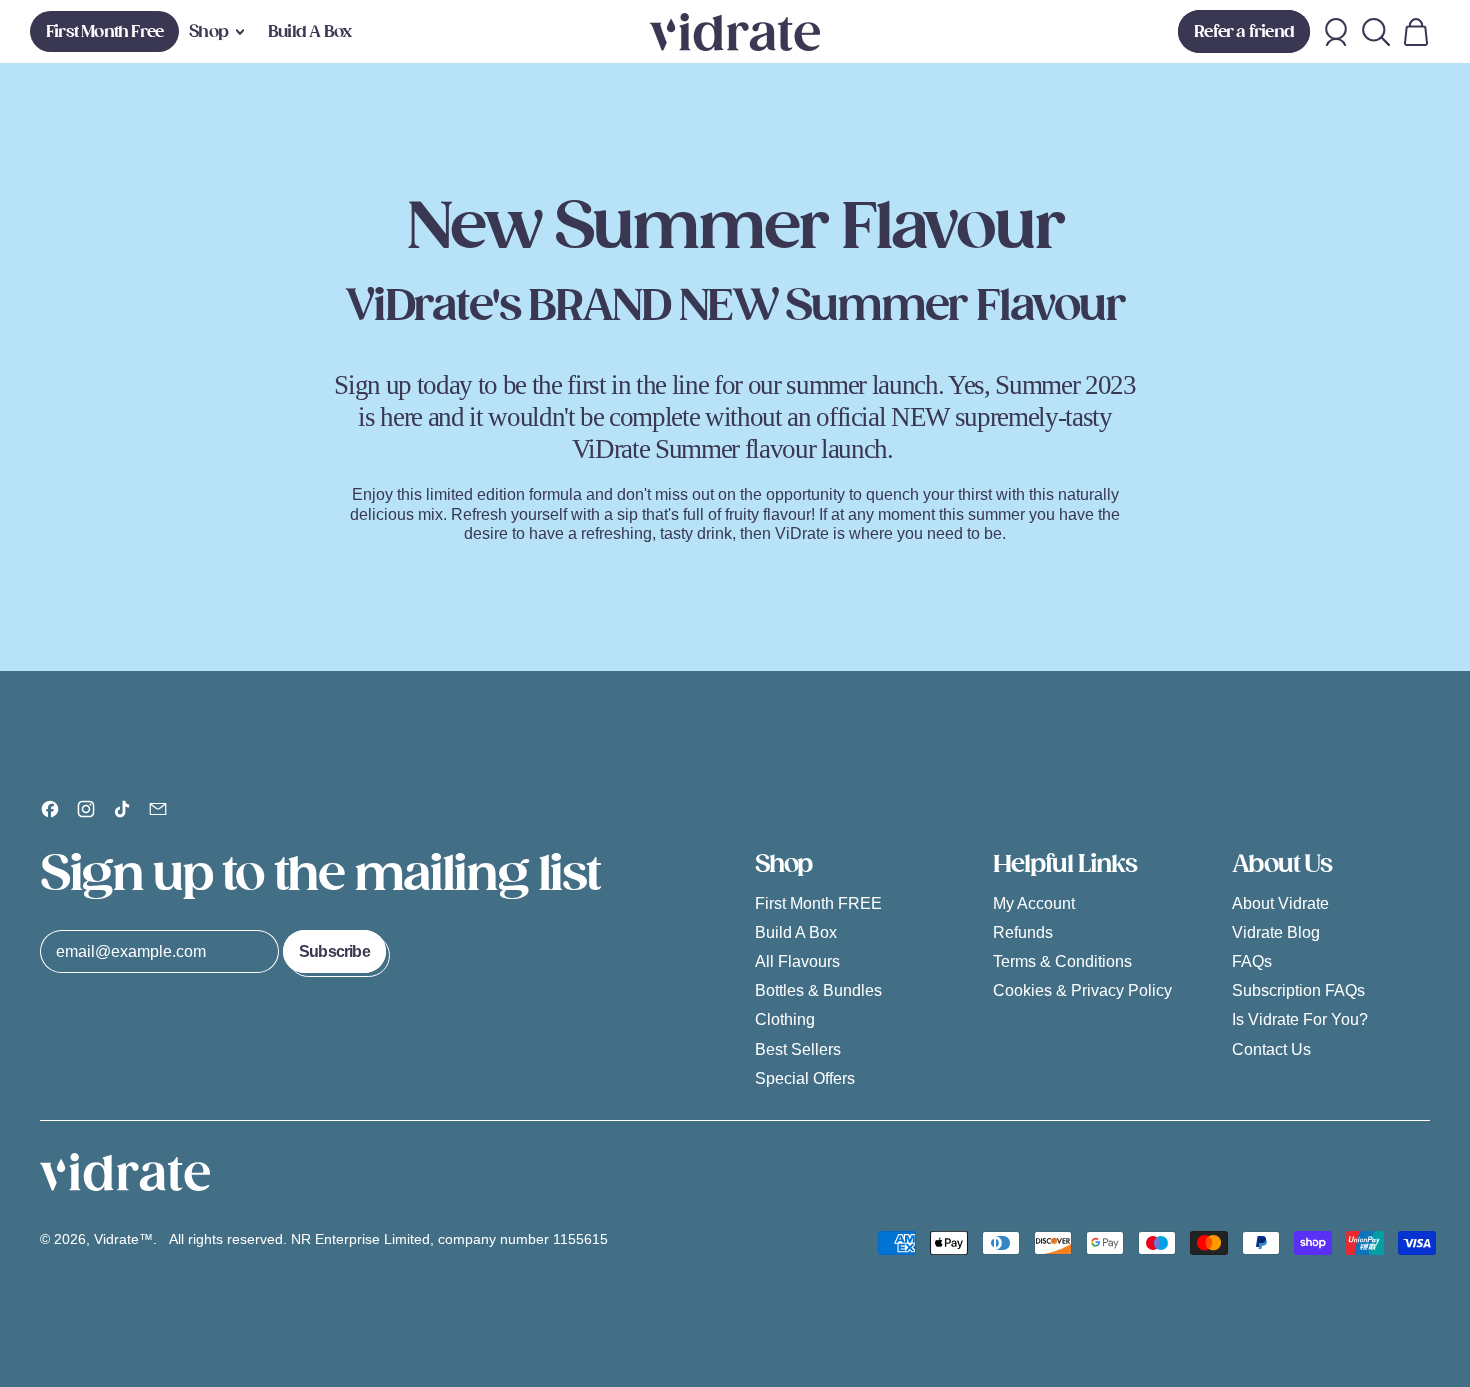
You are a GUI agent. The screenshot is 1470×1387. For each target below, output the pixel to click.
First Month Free (104, 31)
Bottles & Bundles (818, 990)
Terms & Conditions (1062, 961)
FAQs (1252, 961)
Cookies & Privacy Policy (1082, 990)
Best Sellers (798, 1049)
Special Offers (805, 1078)
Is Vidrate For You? (1300, 1019)
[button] (1376, 32)
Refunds (1023, 932)
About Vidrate (1280, 903)
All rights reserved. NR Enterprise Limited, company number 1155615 (390, 1239)
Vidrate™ (123, 1239)
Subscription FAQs (1298, 990)
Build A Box (309, 31)
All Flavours (797, 961)
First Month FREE (818, 903)
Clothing (785, 1019)
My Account (1034, 903)
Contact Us (1271, 1049)
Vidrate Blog (1276, 932)
